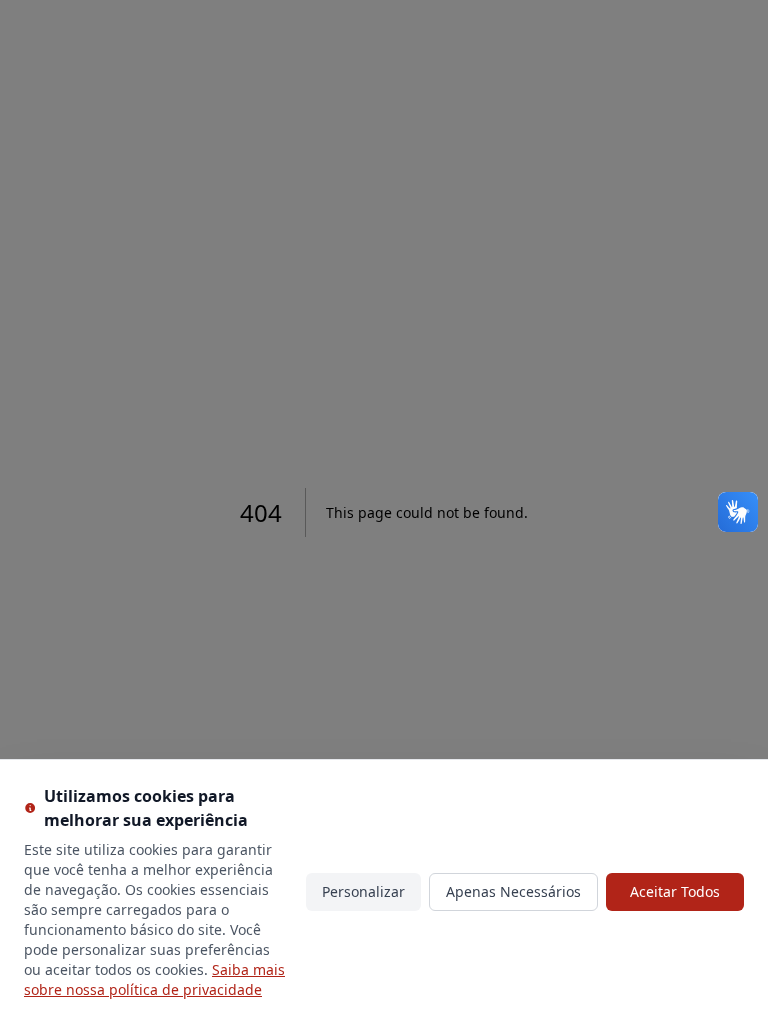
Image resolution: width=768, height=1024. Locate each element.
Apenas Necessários (513, 891)
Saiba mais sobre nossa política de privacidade (154, 979)
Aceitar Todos (675, 891)
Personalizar (363, 891)
